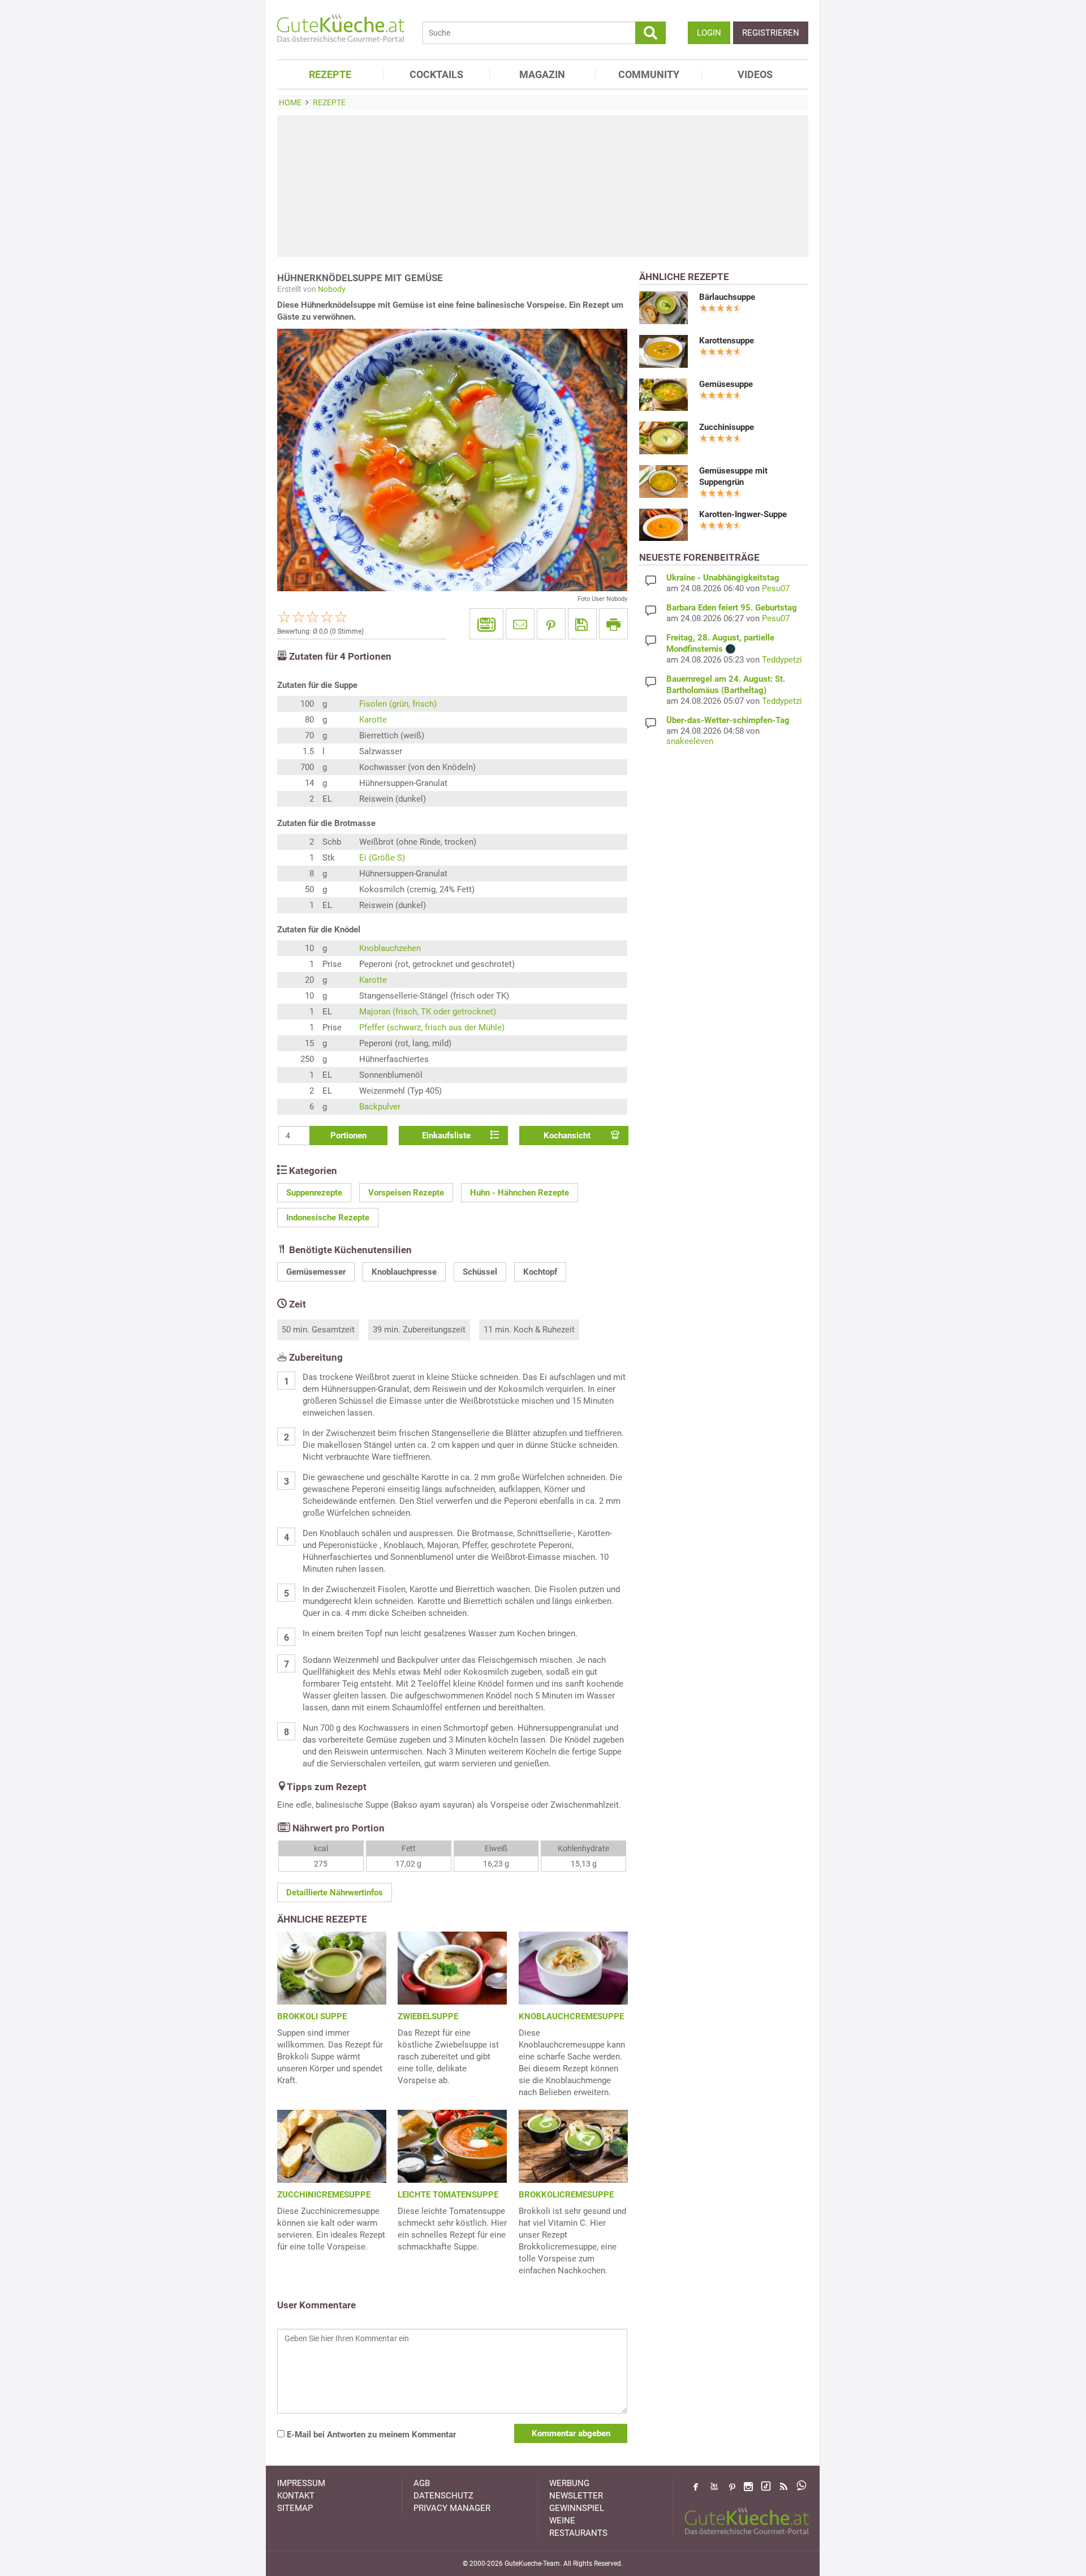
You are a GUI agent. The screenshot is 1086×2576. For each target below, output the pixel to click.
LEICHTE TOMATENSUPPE (448, 2195)
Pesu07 (776, 588)
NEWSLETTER (576, 2496)
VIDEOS (755, 74)
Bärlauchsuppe (727, 297)
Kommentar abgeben (571, 2433)
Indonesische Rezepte (328, 1218)
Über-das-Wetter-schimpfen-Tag (728, 720)
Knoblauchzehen (390, 948)
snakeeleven (690, 741)
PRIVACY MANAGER (452, 2508)
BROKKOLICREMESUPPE (566, 2195)
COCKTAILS (436, 74)
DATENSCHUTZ (443, 2496)
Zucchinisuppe (727, 427)
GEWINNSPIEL (577, 2508)
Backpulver (380, 1107)
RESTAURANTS (578, 2533)
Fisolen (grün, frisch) (398, 704)
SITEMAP (295, 2508)
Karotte (373, 720)
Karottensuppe (727, 341)
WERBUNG (569, 2483)
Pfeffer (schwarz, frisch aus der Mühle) (432, 1027)
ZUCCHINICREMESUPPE (324, 2195)
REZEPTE (330, 74)
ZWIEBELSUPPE (428, 2016)
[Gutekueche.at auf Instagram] (748, 2487)
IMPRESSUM (301, 2483)
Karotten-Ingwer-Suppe (743, 514)
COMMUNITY (649, 74)
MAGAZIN (542, 74)
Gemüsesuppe (726, 384)
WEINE (562, 2521)
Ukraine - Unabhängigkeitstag (723, 578)
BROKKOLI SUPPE (312, 2016)
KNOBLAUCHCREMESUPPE (571, 2016)
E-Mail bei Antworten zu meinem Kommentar (370, 2435)
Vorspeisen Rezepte (406, 1193)
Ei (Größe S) (382, 858)
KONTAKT (296, 2496)
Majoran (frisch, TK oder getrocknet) (428, 1012)
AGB (422, 2483)
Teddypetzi (782, 660)
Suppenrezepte (314, 1193)
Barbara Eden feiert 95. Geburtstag (732, 608)
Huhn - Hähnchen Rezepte (520, 1193)
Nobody (332, 289)
